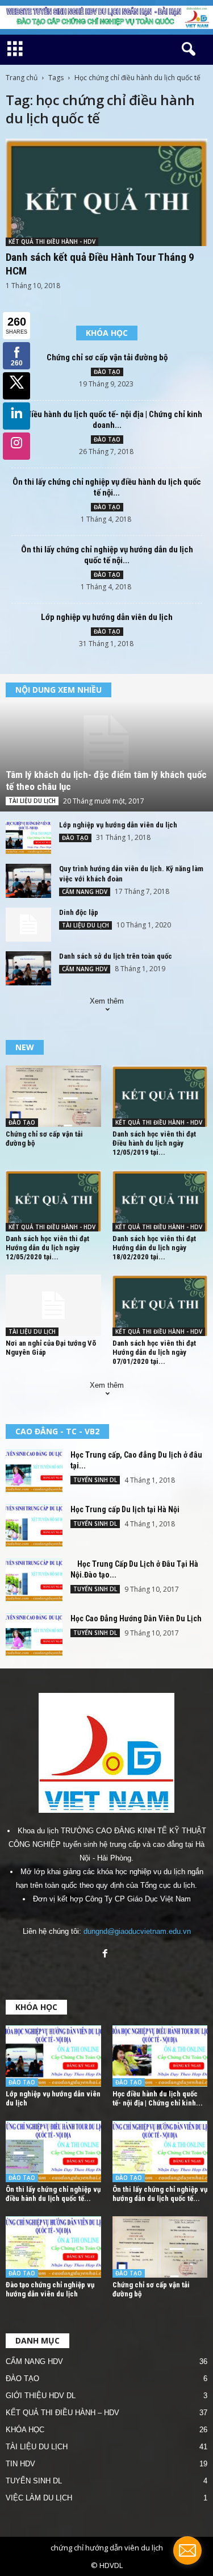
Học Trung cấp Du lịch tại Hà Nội (125, 1509)
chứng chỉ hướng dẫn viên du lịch (107, 2548)
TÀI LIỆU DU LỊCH (32, 801)
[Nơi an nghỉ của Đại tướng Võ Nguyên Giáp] (53, 1305)
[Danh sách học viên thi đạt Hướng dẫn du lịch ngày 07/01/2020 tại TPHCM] (160, 1305)
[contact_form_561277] (187, 2550)
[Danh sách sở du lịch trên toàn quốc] (28, 968)
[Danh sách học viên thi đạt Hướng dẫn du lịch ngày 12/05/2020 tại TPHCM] (53, 1201)
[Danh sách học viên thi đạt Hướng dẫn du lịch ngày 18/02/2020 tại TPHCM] (160, 1201)
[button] (186, 49)
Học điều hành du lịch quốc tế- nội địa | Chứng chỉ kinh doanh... (107, 420)
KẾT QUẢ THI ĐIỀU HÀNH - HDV (52, 242)
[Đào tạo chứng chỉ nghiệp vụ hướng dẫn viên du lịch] (53, 2247)
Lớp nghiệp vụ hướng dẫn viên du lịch (107, 617)
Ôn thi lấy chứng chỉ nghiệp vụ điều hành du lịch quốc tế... (53, 2194)
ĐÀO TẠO (107, 372)
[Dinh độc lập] (28, 925)
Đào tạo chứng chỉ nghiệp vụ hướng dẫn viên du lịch (50, 2289)
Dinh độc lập (79, 912)
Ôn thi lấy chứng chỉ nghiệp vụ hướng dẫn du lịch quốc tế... (160, 2194)
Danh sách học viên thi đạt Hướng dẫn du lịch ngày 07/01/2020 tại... (154, 1352)
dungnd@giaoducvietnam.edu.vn (137, 1931)
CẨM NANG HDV (85, 892)
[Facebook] (106, 1955)
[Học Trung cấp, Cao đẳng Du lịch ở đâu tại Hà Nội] (34, 1471)
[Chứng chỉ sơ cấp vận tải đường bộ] (53, 1096)
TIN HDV (20, 2464)
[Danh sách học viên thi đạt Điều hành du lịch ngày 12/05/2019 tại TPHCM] (160, 1096)
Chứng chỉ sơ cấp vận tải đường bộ (107, 357)
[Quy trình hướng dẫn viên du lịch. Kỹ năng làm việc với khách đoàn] (28, 881)
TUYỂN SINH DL (95, 1480)
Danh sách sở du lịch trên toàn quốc (116, 956)
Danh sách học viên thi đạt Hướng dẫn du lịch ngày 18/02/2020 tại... (154, 1248)
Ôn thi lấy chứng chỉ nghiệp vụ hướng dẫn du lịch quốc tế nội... (107, 555)
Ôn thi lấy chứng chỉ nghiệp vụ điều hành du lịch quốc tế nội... (107, 487)
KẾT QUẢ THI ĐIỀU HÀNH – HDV (62, 2413)
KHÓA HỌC (25, 2430)
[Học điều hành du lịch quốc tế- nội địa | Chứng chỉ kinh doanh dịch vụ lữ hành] (160, 2056)
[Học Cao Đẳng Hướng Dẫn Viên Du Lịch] (34, 1635)
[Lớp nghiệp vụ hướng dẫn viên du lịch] (28, 837)
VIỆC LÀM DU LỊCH (39, 2498)
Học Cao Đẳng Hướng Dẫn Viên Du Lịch (136, 1618)
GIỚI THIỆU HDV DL (41, 2396)
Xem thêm (107, 1001)
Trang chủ (22, 78)
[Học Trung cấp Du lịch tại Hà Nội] (34, 1526)
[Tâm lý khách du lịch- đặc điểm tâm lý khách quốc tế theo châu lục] (106, 743)
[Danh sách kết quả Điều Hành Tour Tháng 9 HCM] (106, 192)
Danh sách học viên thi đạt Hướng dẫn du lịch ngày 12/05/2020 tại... (47, 1248)
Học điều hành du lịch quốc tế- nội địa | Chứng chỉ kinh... (158, 2098)
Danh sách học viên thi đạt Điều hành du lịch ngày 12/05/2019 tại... (154, 1143)
